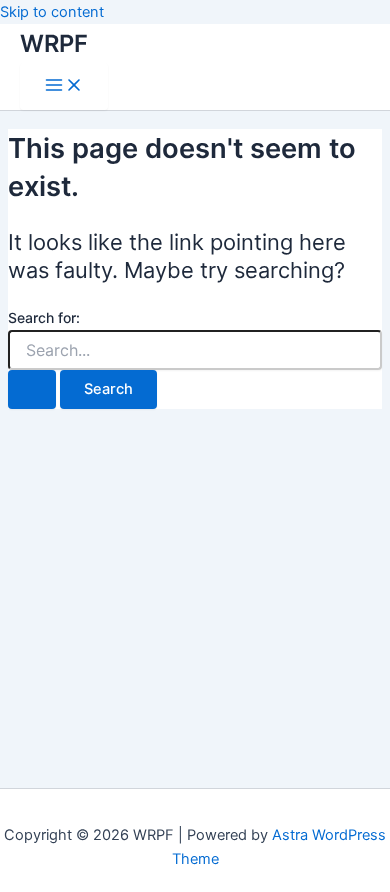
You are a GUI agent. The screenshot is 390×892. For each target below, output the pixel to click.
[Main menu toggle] (64, 86)
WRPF (54, 43)
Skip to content (52, 12)
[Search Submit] (32, 389)
